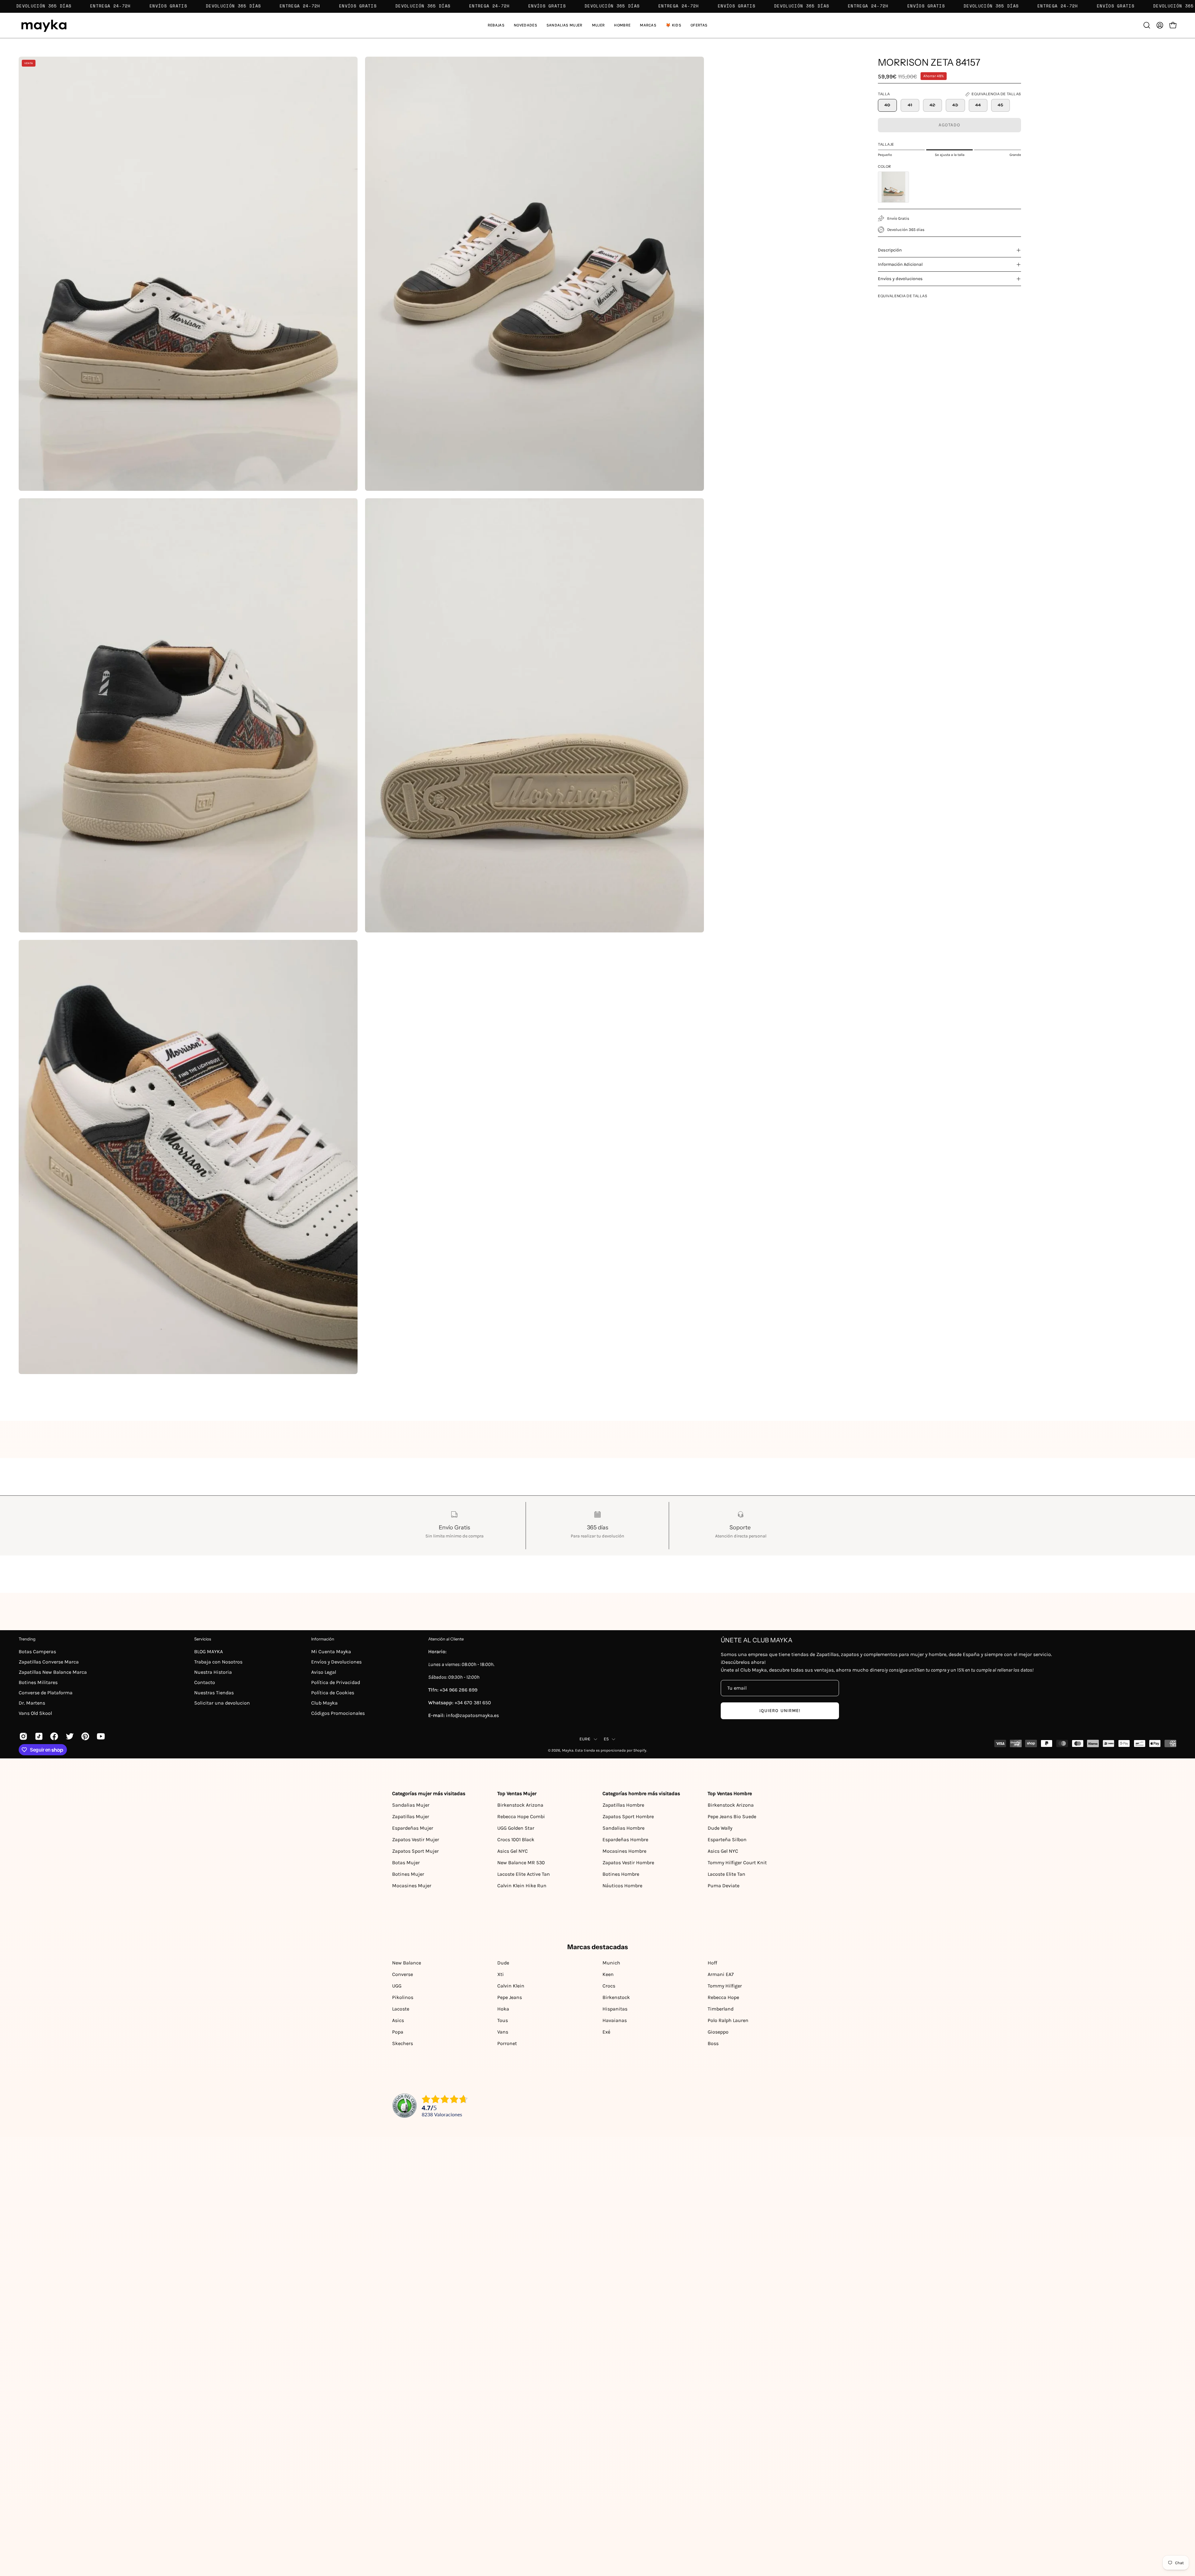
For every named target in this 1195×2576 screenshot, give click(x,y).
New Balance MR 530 (521, 1863)
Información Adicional (900, 264)
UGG (397, 1986)
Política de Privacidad (336, 1682)
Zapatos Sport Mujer (415, 1851)
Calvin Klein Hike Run (522, 1886)
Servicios (203, 1639)
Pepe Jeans (510, 1997)
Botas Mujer (406, 1863)
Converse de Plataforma (46, 1693)
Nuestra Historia (213, 1672)
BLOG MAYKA (209, 1652)
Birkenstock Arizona (520, 1805)
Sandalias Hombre (623, 1828)
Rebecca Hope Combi (521, 1816)
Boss (713, 2043)
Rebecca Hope (723, 1997)
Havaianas (615, 2020)
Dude (503, 1963)
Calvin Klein (511, 1986)
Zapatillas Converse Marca (49, 1662)
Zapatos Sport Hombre (628, 1816)
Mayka (568, 1750)
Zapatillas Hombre (623, 1805)
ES (606, 1739)
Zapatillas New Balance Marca (53, 1672)
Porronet (507, 2043)
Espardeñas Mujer (413, 1828)
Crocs (609, 1986)
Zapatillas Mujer (411, 1816)
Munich (611, 1963)
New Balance (407, 1963)
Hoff (712, 1963)
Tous (503, 2020)
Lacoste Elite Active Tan (524, 1874)
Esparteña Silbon (727, 1839)
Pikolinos (403, 1997)
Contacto (205, 1682)
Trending (27, 1639)
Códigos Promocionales (338, 1713)
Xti (501, 1974)
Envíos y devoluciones (900, 279)
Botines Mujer (408, 1874)
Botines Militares (38, 1682)
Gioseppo (718, 2032)
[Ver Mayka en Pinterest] (84, 1736)
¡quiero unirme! (780, 1711)
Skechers (403, 2043)
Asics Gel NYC (513, 1851)
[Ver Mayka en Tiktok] (38, 1736)
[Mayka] (44, 25)
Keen (608, 1974)
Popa (398, 2032)
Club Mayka (324, 1703)
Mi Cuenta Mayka (331, 1652)
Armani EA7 (721, 1974)
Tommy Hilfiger (725, 1986)
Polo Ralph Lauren (728, 2020)
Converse (403, 1974)
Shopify (640, 1750)
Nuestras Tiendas (214, 1693)
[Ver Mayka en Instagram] (22, 1736)
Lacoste (401, 2009)
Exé (606, 2032)
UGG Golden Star (516, 1828)
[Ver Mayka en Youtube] (100, 1736)
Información (323, 1639)
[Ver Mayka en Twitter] (69, 1736)
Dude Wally (720, 1828)
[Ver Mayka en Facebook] (53, 1736)
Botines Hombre (621, 1874)
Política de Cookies (333, 1693)
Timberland (721, 2009)
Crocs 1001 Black (516, 1839)
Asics (398, 2020)
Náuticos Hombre (622, 1886)
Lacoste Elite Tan (726, 1874)
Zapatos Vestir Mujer (416, 1839)
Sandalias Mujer (411, 1805)
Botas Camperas (37, 1652)
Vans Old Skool (35, 1713)
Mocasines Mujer (412, 1886)
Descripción (890, 250)
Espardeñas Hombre (625, 1839)
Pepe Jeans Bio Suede (732, 1816)
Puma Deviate (724, 1886)
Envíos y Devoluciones (336, 1662)
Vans (503, 2032)
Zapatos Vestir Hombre (628, 1863)
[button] (565, 25)
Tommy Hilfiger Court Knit (737, 1863)
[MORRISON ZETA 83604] (893, 187)
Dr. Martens (32, 1703)
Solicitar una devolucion (222, 1703)
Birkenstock (616, 1997)
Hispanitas (615, 2009)
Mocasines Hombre (624, 1851)
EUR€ (585, 1739)
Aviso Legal (324, 1672)
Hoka (503, 2009)
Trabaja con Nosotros (218, 1662)
